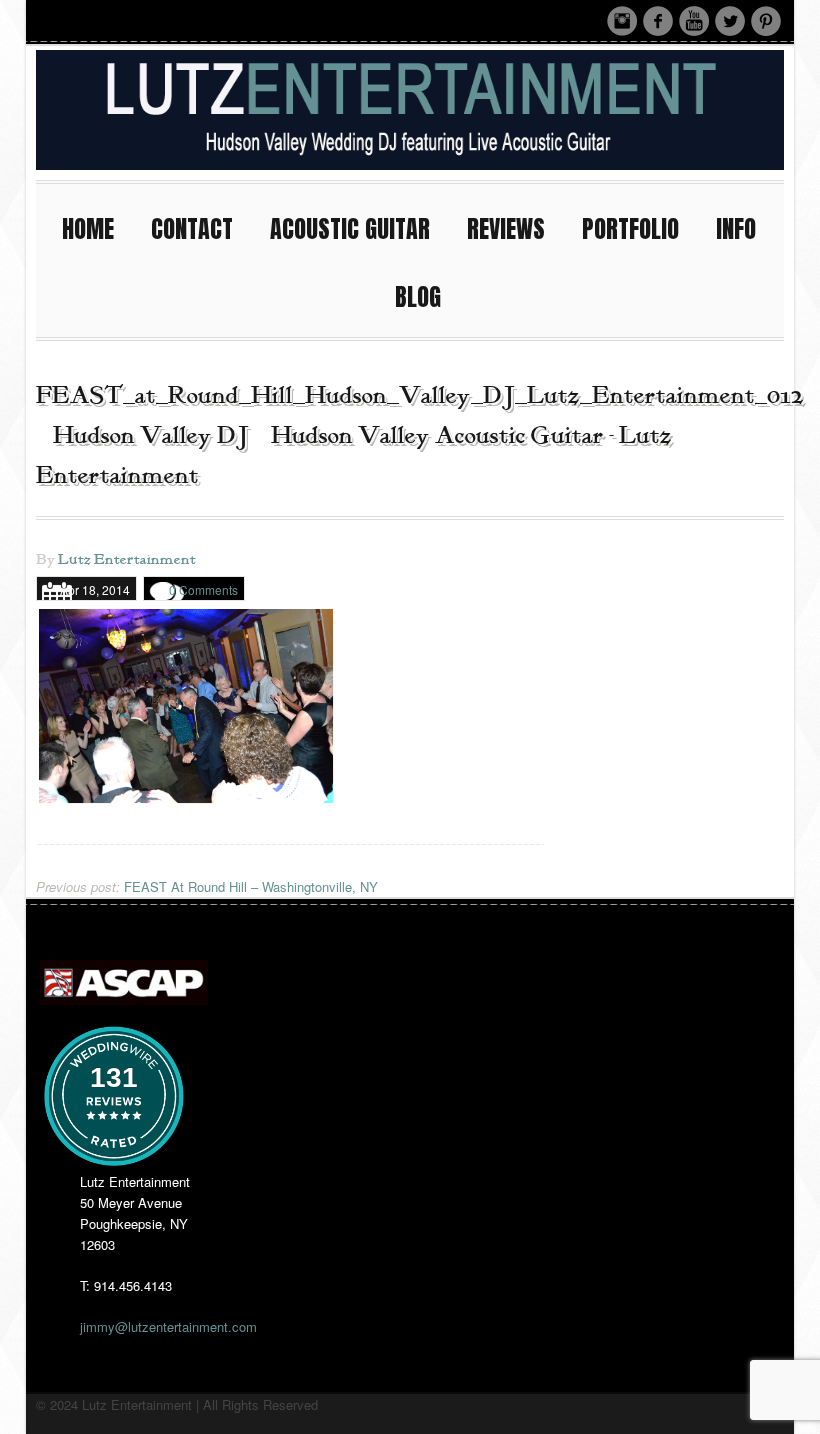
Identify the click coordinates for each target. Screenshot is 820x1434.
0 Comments (203, 589)
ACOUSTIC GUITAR (350, 229)
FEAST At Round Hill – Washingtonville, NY (207, 886)
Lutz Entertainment (127, 560)
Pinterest (766, 21)
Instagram (622, 21)
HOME (88, 229)
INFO (736, 229)
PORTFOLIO (630, 229)
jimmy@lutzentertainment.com (168, 1326)
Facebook (658, 21)
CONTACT (192, 229)
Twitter (730, 21)
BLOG (418, 297)
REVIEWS (506, 229)
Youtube (694, 21)
